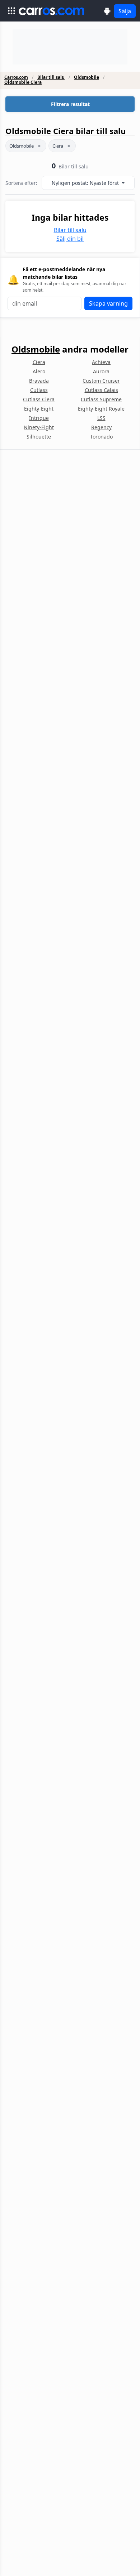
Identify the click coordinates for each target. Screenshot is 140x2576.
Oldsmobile (87, 77)
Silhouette (39, 437)
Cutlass (39, 390)
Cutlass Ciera (39, 399)
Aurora (101, 371)
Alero (39, 371)
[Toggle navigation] (11, 11)
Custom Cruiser (101, 381)
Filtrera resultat (70, 104)
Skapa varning (108, 303)
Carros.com (16, 77)
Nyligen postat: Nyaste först (86, 183)
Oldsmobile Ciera (23, 82)
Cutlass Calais (101, 390)
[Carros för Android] (107, 11)
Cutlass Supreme (101, 399)
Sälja (125, 11)
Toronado (101, 437)
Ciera (58, 146)
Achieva (101, 362)
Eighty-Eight (39, 409)
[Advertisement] (70, 47)
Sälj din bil (70, 239)
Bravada (39, 381)
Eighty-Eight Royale (101, 409)
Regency (101, 427)
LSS (101, 418)
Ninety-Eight (39, 427)
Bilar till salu (51, 77)
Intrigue (39, 418)
